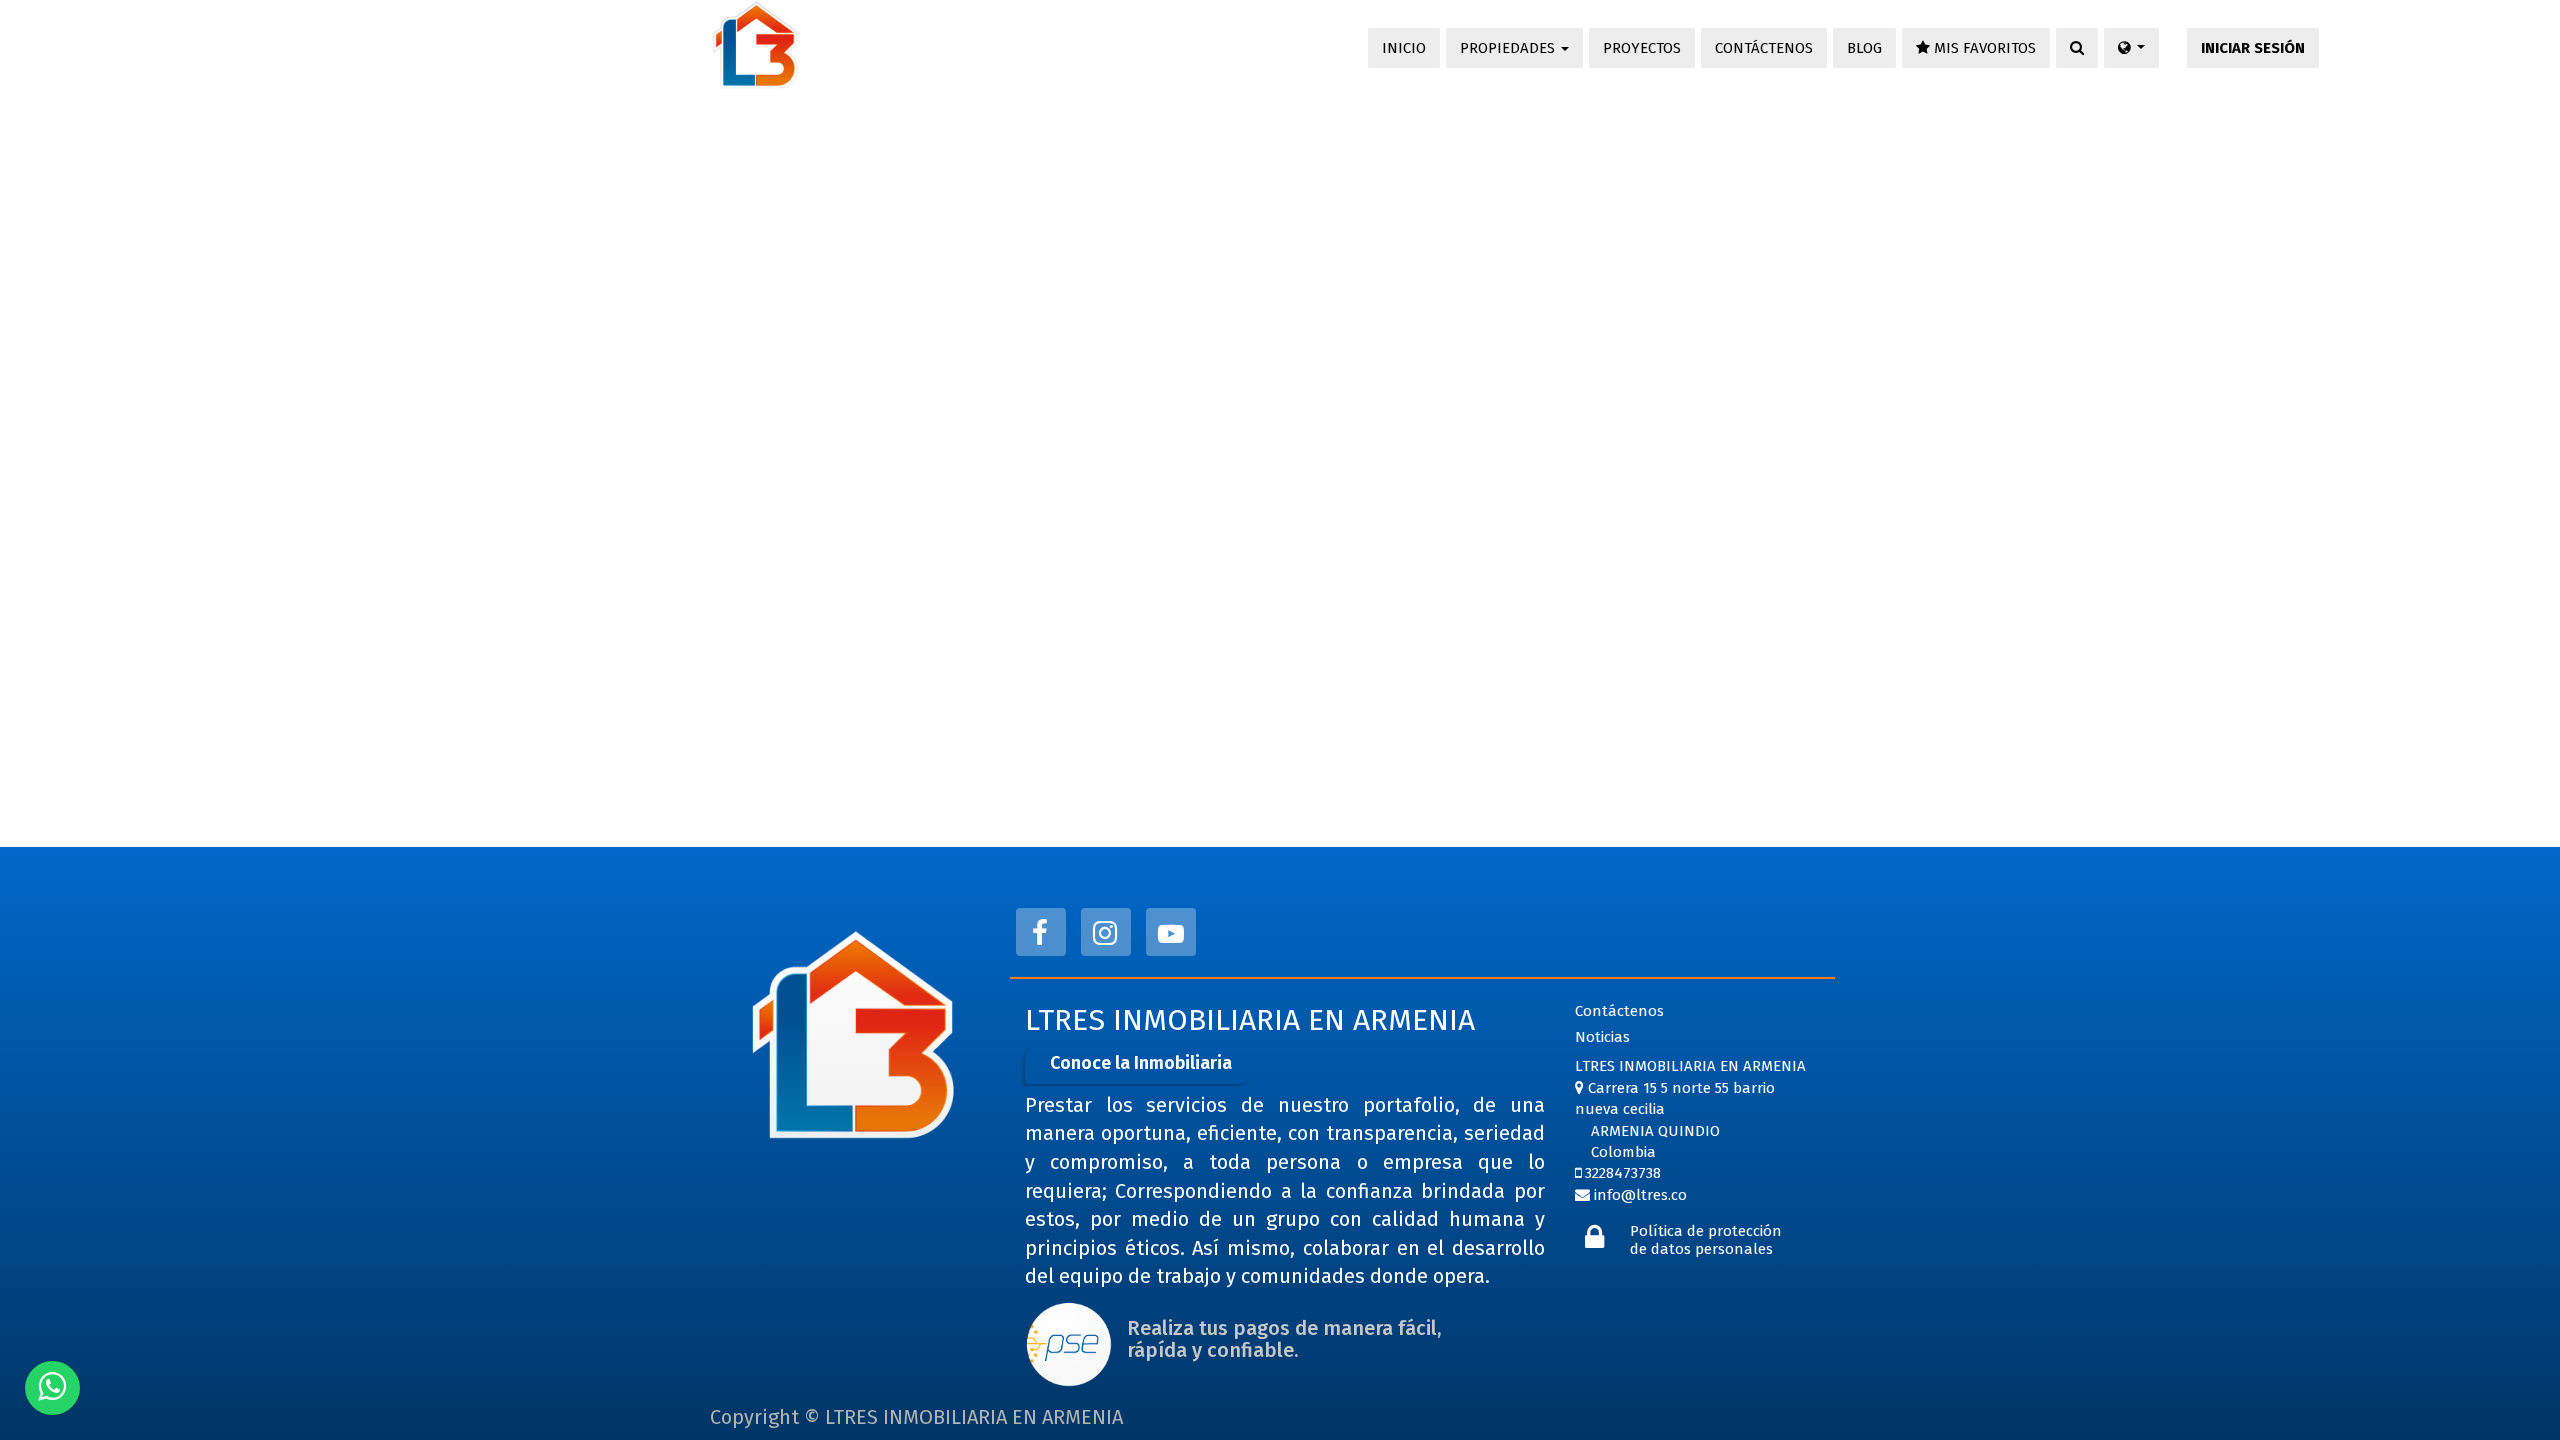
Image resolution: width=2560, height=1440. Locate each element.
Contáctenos (1619, 1011)
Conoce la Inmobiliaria (1141, 1063)
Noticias (1602, 1037)
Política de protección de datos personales (1706, 1240)
